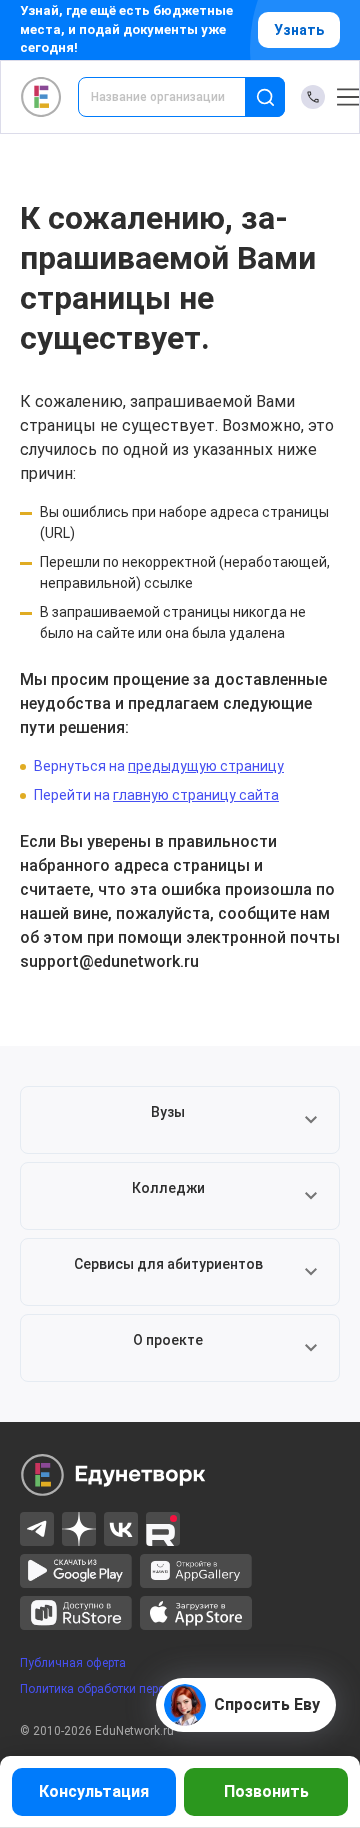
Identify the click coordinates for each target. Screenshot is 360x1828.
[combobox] (175, 97)
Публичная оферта (73, 1663)
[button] (180, 1120)
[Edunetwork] (41, 97)
